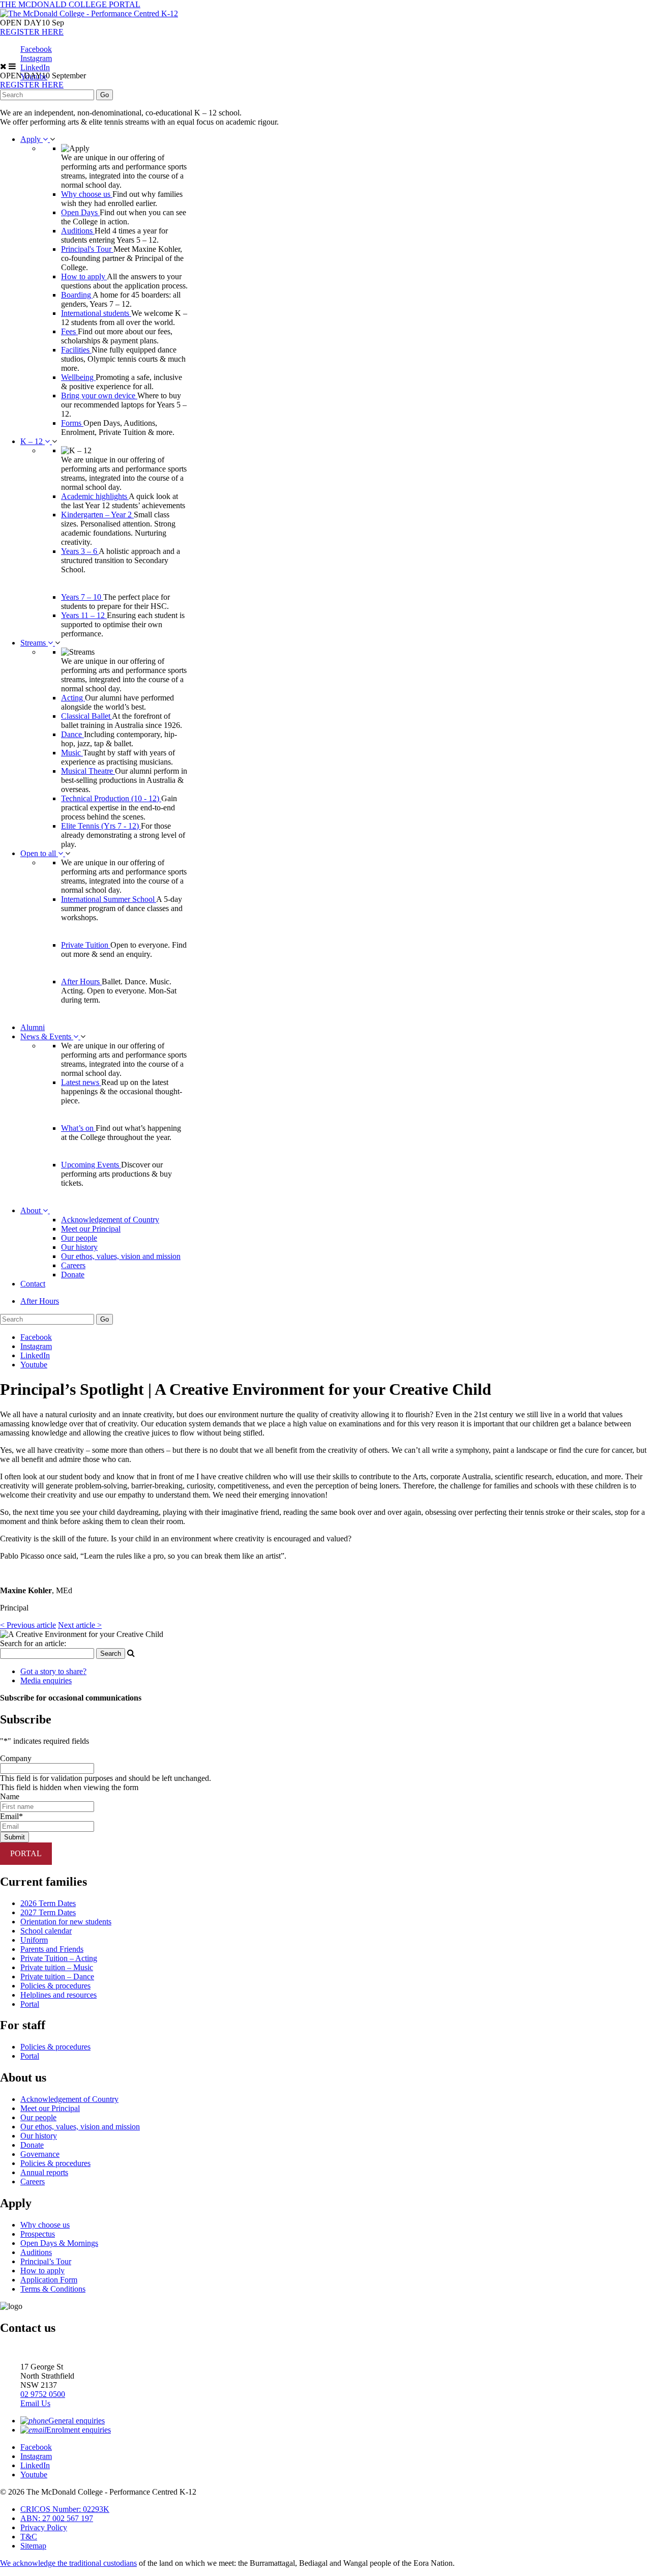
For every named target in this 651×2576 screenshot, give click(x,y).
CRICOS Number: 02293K (65, 2509)
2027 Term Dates (48, 1912)
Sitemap (33, 2546)
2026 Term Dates (48, 1903)
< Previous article (28, 1625)
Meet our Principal (91, 1229)
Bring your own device (99, 396)
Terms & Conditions (53, 2289)
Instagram (36, 58)
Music (72, 753)
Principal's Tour (87, 249)
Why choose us (87, 194)
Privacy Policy (44, 2527)
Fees (69, 331)
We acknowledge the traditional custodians (68, 2563)
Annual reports (44, 2172)
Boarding (77, 295)
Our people (79, 1238)
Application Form (49, 2280)
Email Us (35, 2403)
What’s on (78, 1128)
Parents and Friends (52, 1949)
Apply (32, 139)
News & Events (47, 1036)
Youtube (34, 1365)
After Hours (81, 982)
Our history (79, 1247)
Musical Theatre (88, 771)
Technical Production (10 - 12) (111, 798)
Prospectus (38, 2234)
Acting (73, 698)
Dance (72, 734)
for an (33, 1643)
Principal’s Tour (46, 2261)
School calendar (46, 1931)
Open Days (80, 212)
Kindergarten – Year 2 (97, 515)
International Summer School (109, 899)
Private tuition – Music (57, 1967)
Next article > (80, 1625)
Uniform (34, 1940)
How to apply (84, 276)
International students (96, 313)
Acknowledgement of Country (110, 1220)
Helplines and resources (58, 1995)
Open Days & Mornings (59, 2243)
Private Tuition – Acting (59, 1958)
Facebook (36, 49)
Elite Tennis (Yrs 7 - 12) (101, 826)
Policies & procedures (55, 1986)
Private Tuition (86, 945)
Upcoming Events (91, 1165)
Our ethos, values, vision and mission (121, 1256)
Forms (72, 423)
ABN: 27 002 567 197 (57, 2518)
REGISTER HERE (32, 32)
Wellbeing (78, 377)
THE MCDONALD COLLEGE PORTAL (70, 4)
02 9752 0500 (43, 2394)
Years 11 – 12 (84, 615)
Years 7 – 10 (82, 597)
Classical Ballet (86, 716)
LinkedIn (35, 67)
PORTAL (26, 1853)
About (32, 1210)
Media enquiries (46, 1680)
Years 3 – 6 (80, 551)
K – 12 (33, 441)
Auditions (78, 231)
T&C (29, 2537)
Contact (33, 1284)
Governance (40, 2154)
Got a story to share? (53, 1671)
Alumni (33, 1027)
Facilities (76, 350)
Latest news (81, 1082)
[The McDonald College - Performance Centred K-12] (89, 13)
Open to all (39, 853)
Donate (73, 1275)
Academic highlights (95, 496)
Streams (34, 643)
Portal (30, 2004)
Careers (73, 1265)
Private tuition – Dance (57, 1977)
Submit (14, 1837)
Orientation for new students (66, 1922)
